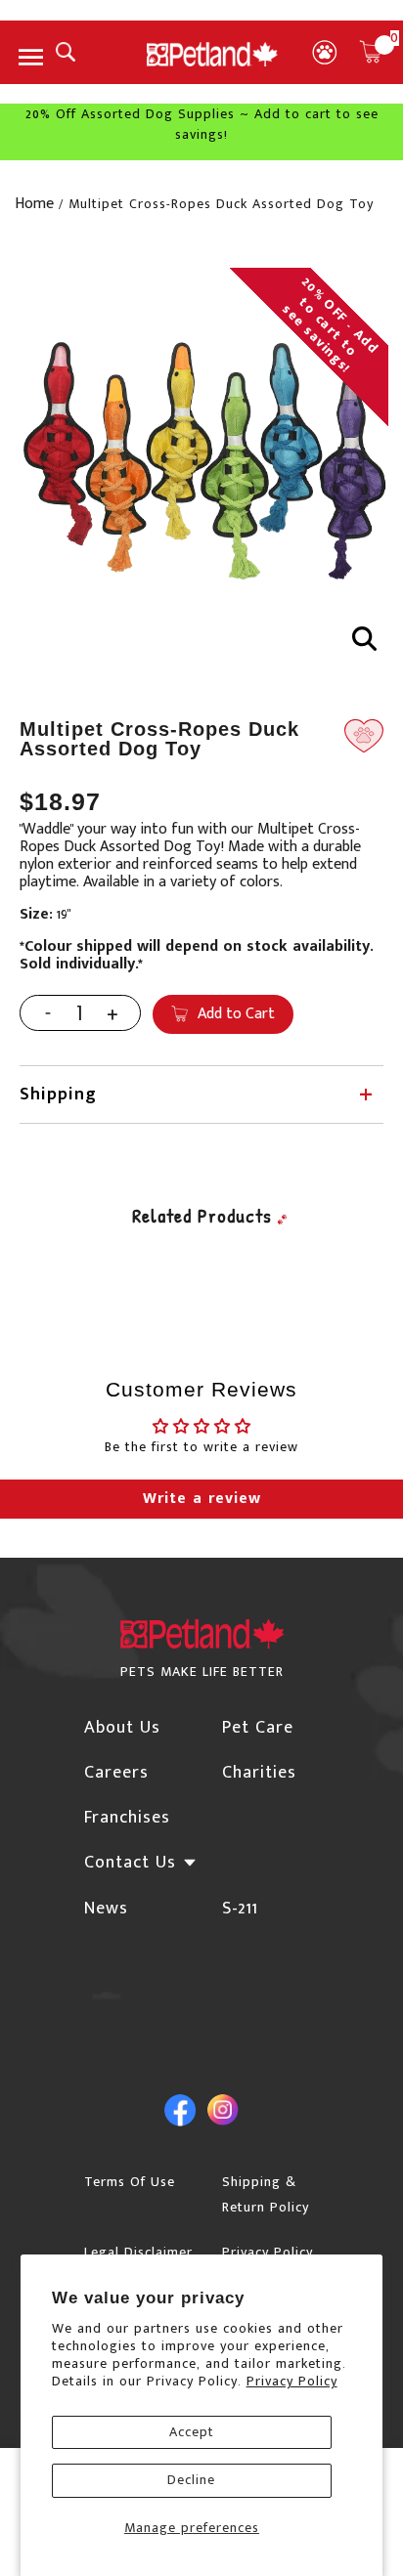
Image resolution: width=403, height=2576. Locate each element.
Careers (116, 1773)
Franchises (127, 1818)
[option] (201, 454)
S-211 (240, 1909)
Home (34, 204)
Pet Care (258, 1728)
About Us (122, 1728)
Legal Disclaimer (138, 2252)
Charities (259, 1773)
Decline (191, 2480)
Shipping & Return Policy (266, 2194)
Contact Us (130, 1863)
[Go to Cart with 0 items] (371, 52)
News (106, 1909)
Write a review (202, 1499)
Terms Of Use (130, 2182)
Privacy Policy (292, 2381)
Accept (192, 2432)
